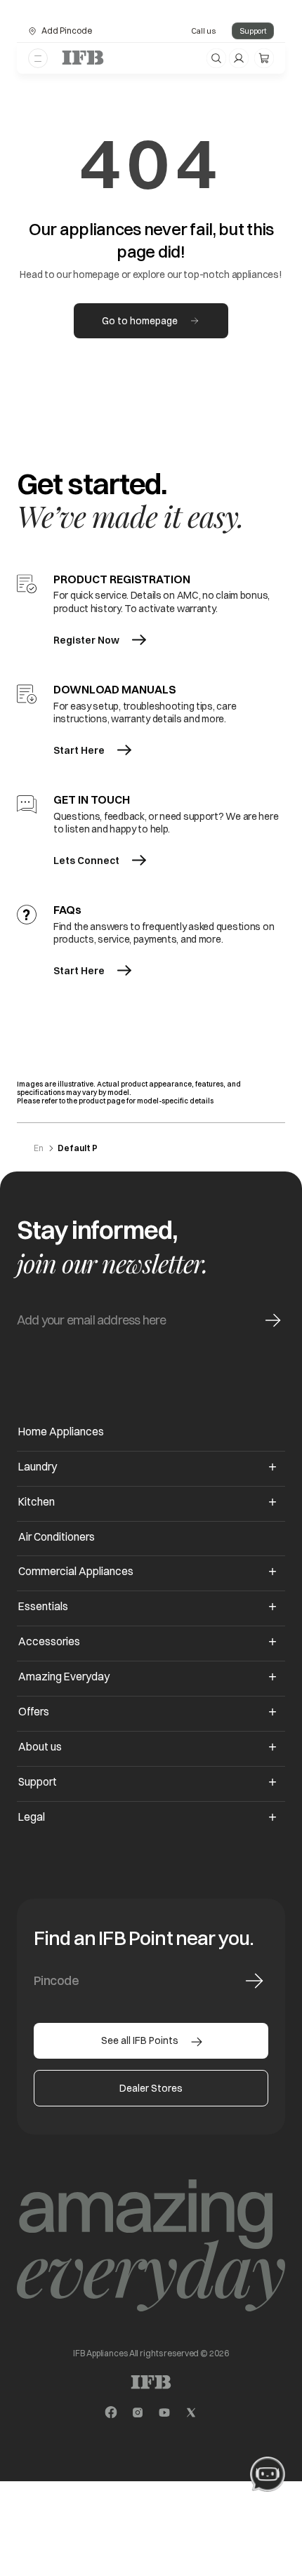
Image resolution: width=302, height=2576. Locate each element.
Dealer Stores (151, 2088)
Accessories (49, 1641)
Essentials (43, 1606)
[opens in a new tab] (111, 2412)
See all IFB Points (140, 2040)
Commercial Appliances (76, 1571)
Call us (203, 31)
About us (40, 1747)
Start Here (79, 750)
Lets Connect (86, 861)
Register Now (86, 640)
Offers (34, 1712)
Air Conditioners (57, 1537)
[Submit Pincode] (254, 1981)
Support (253, 31)
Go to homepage (140, 321)
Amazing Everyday (64, 1677)
